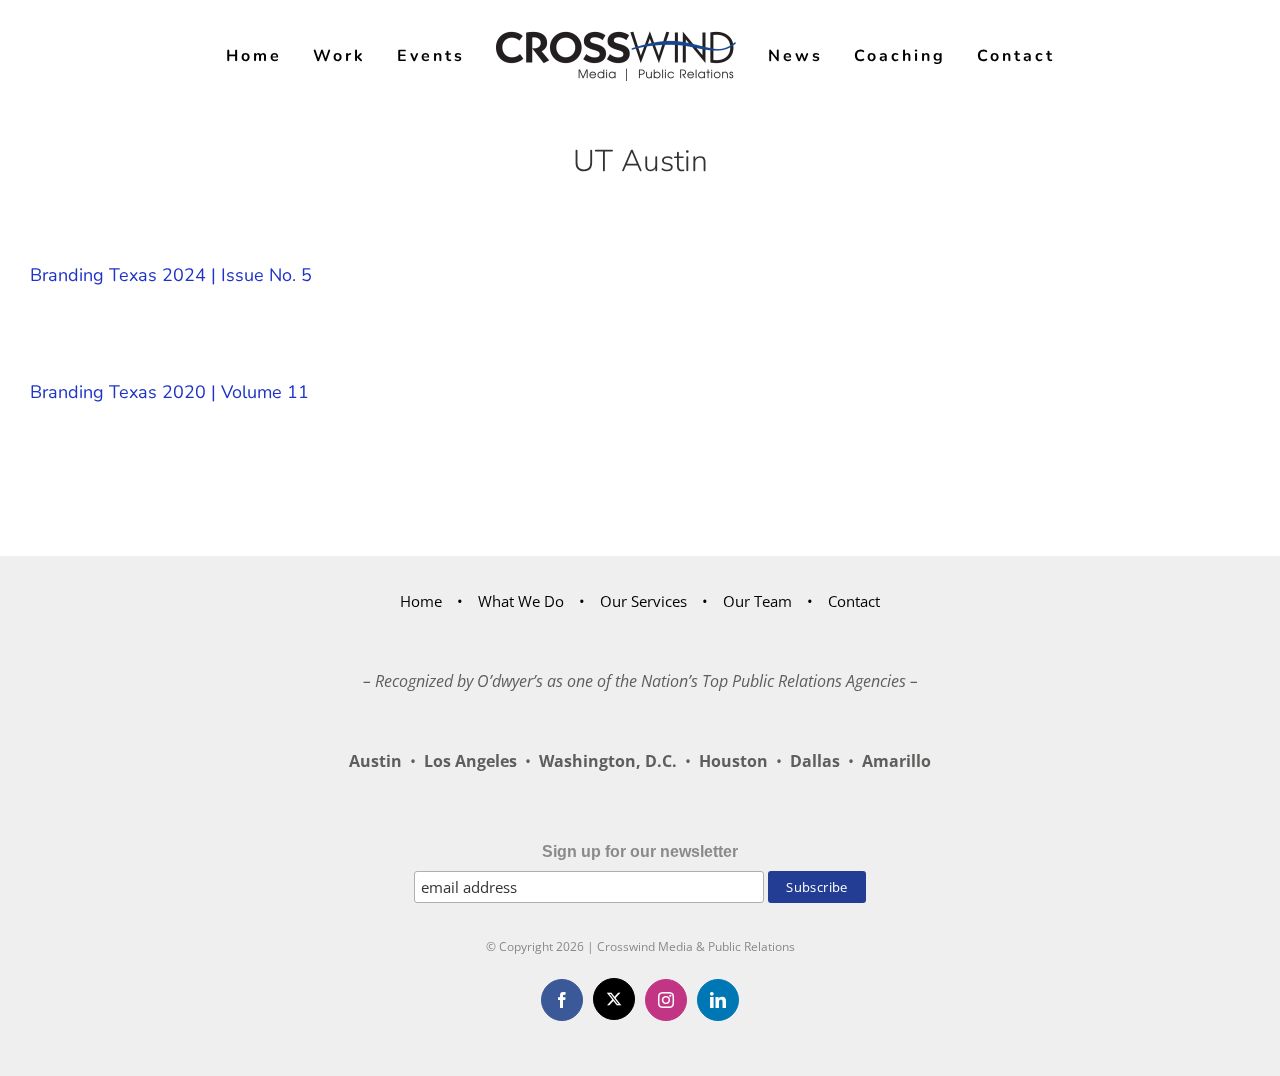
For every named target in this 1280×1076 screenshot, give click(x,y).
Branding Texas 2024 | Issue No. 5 (171, 275)
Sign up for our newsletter (640, 851)
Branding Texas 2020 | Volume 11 (169, 392)
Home (421, 601)
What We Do (521, 601)
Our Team (757, 601)
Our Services (643, 601)
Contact (854, 601)
